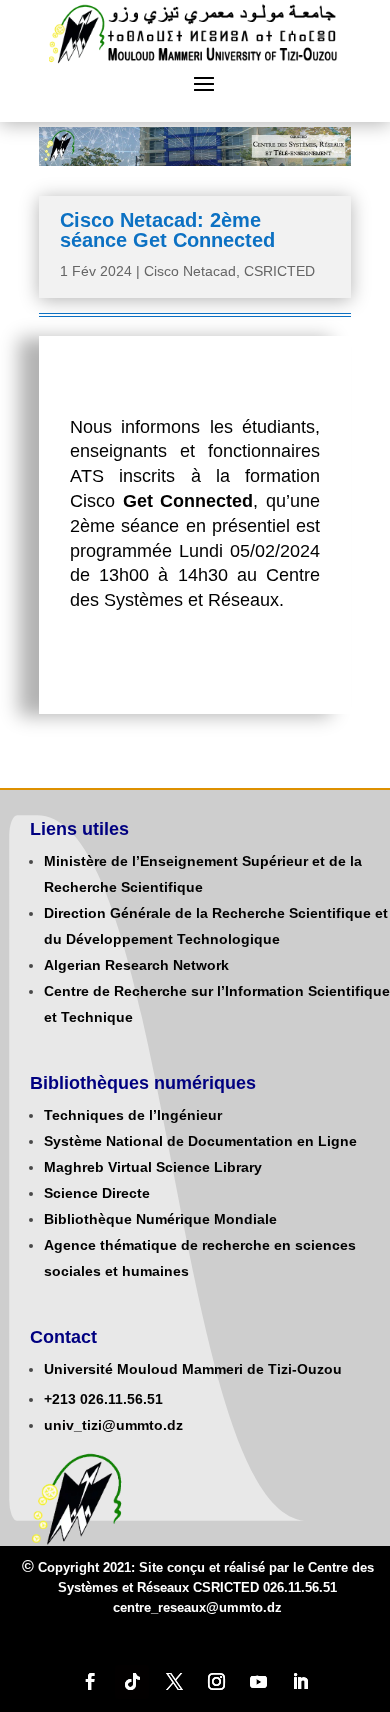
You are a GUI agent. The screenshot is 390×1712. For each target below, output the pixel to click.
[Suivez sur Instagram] (216, 1682)
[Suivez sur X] (174, 1682)
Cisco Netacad (190, 271)
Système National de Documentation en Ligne (200, 1141)
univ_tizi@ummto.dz (113, 1425)
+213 (60, 1399)
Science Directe (97, 1193)
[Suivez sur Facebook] (90, 1682)
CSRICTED (279, 271)
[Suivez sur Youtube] (258, 1682)
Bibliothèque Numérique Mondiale (160, 1219)
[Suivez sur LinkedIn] (300, 1682)
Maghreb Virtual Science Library (153, 1167)
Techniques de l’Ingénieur (133, 1115)
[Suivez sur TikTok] (132, 1682)
